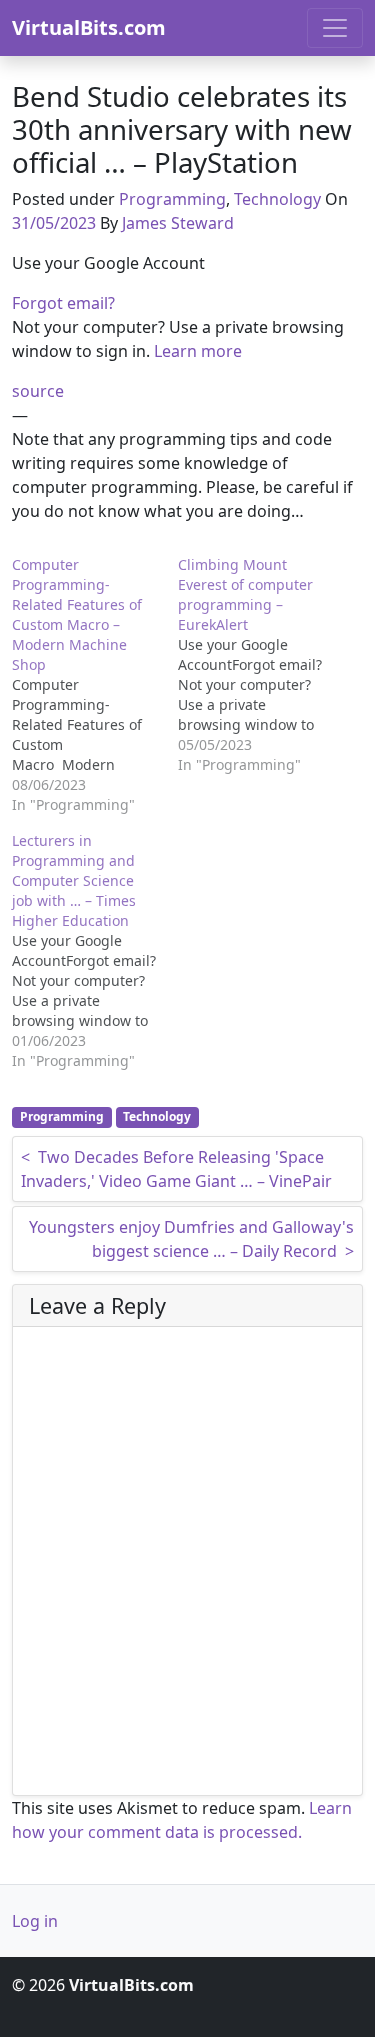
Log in (35, 1921)
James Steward (178, 223)
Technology (277, 199)
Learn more (198, 351)
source (38, 391)
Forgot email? (63, 303)
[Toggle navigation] (335, 28)
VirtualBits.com (89, 27)
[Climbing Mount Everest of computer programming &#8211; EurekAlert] (261, 665)
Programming (172, 199)
